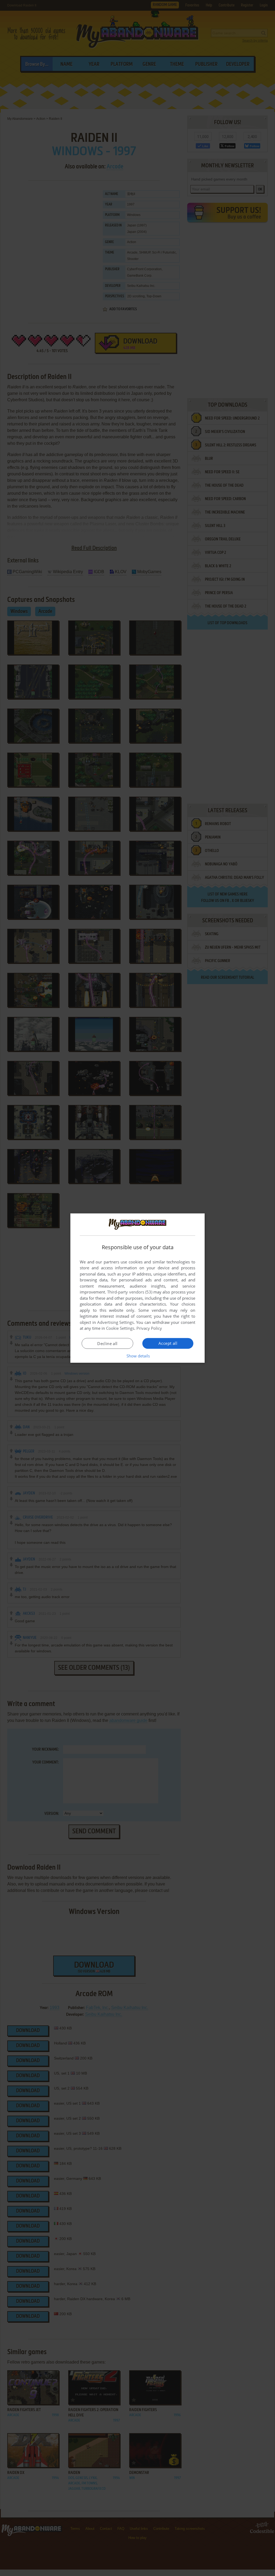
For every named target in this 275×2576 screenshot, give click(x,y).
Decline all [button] (107, 1343)
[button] (138, 1356)
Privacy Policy (149, 1328)
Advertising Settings (116, 1322)
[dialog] (137, 1288)
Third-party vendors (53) (130, 1292)
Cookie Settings (120, 1328)
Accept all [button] (168, 1343)
